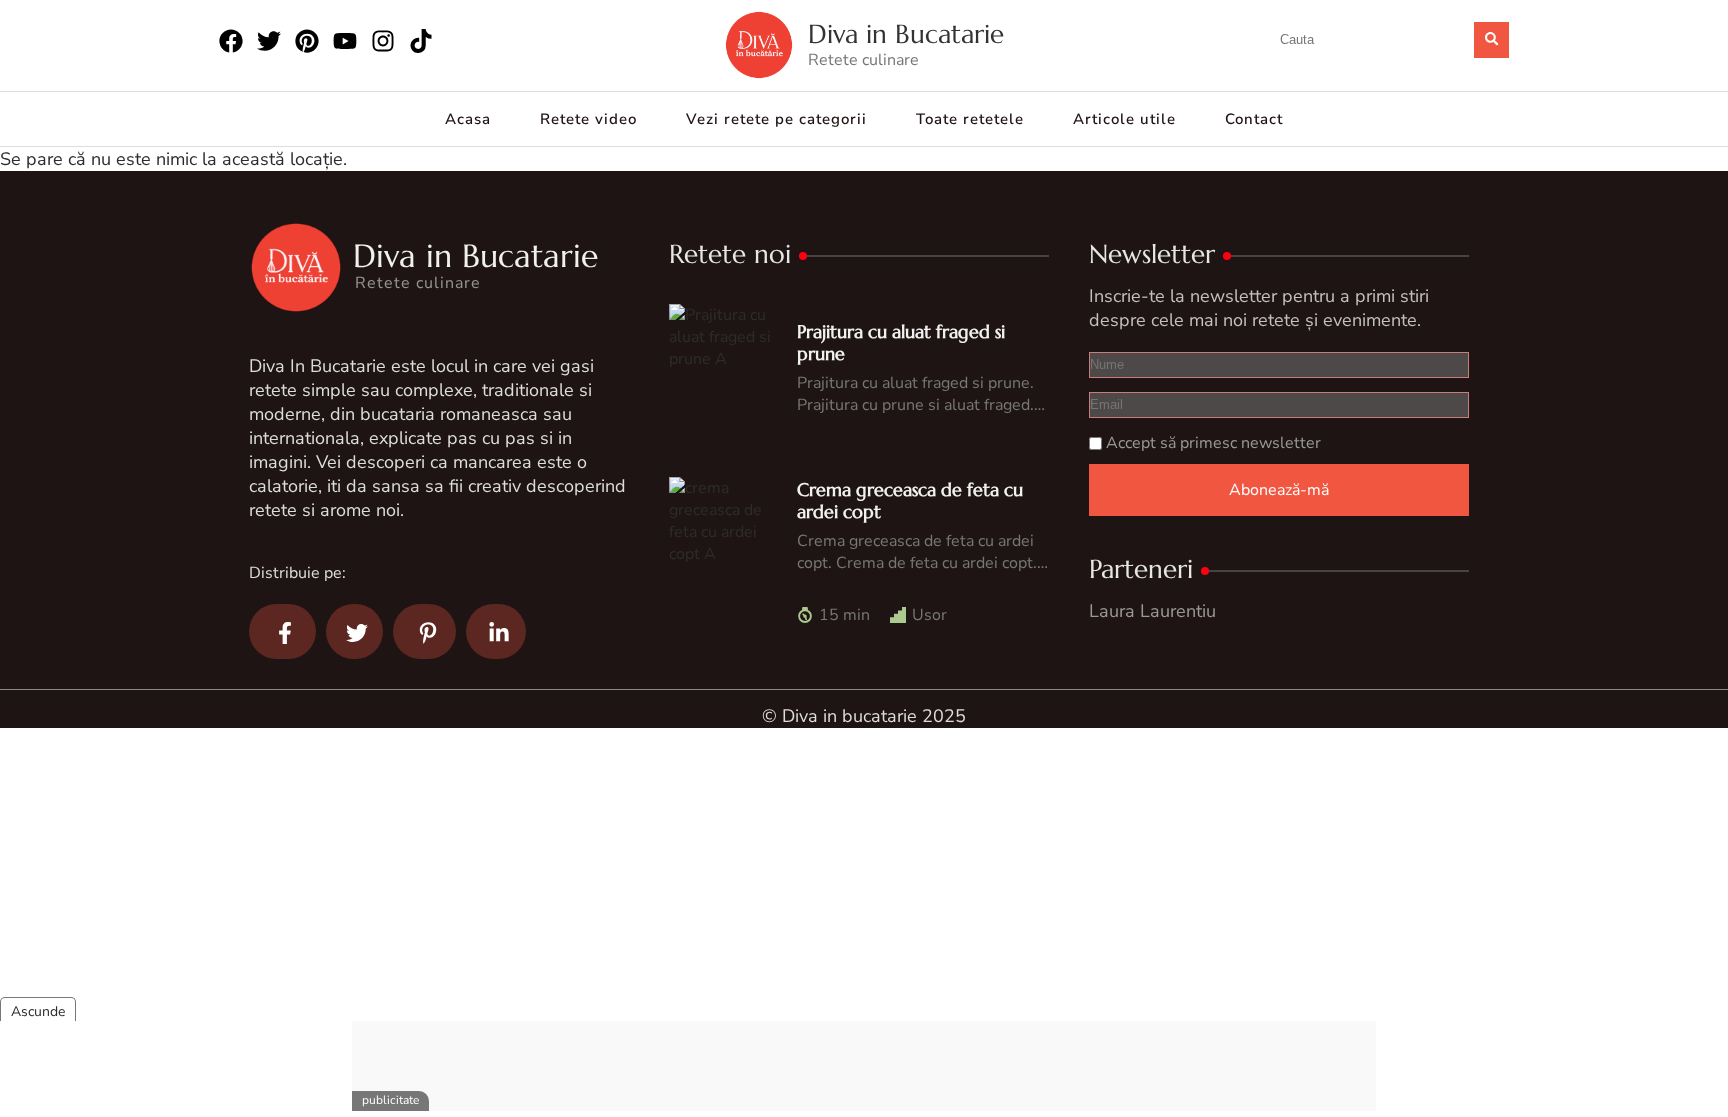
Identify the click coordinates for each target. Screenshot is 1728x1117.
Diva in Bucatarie (906, 34)
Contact (1254, 119)
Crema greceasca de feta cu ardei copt (910, 500)
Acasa (468, 119)
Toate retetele (970, 119)
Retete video (588, 119)
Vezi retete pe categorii (776, 119)
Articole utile (1124, 119)
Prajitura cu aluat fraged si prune (901, 342)
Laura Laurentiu (1152, 611)
